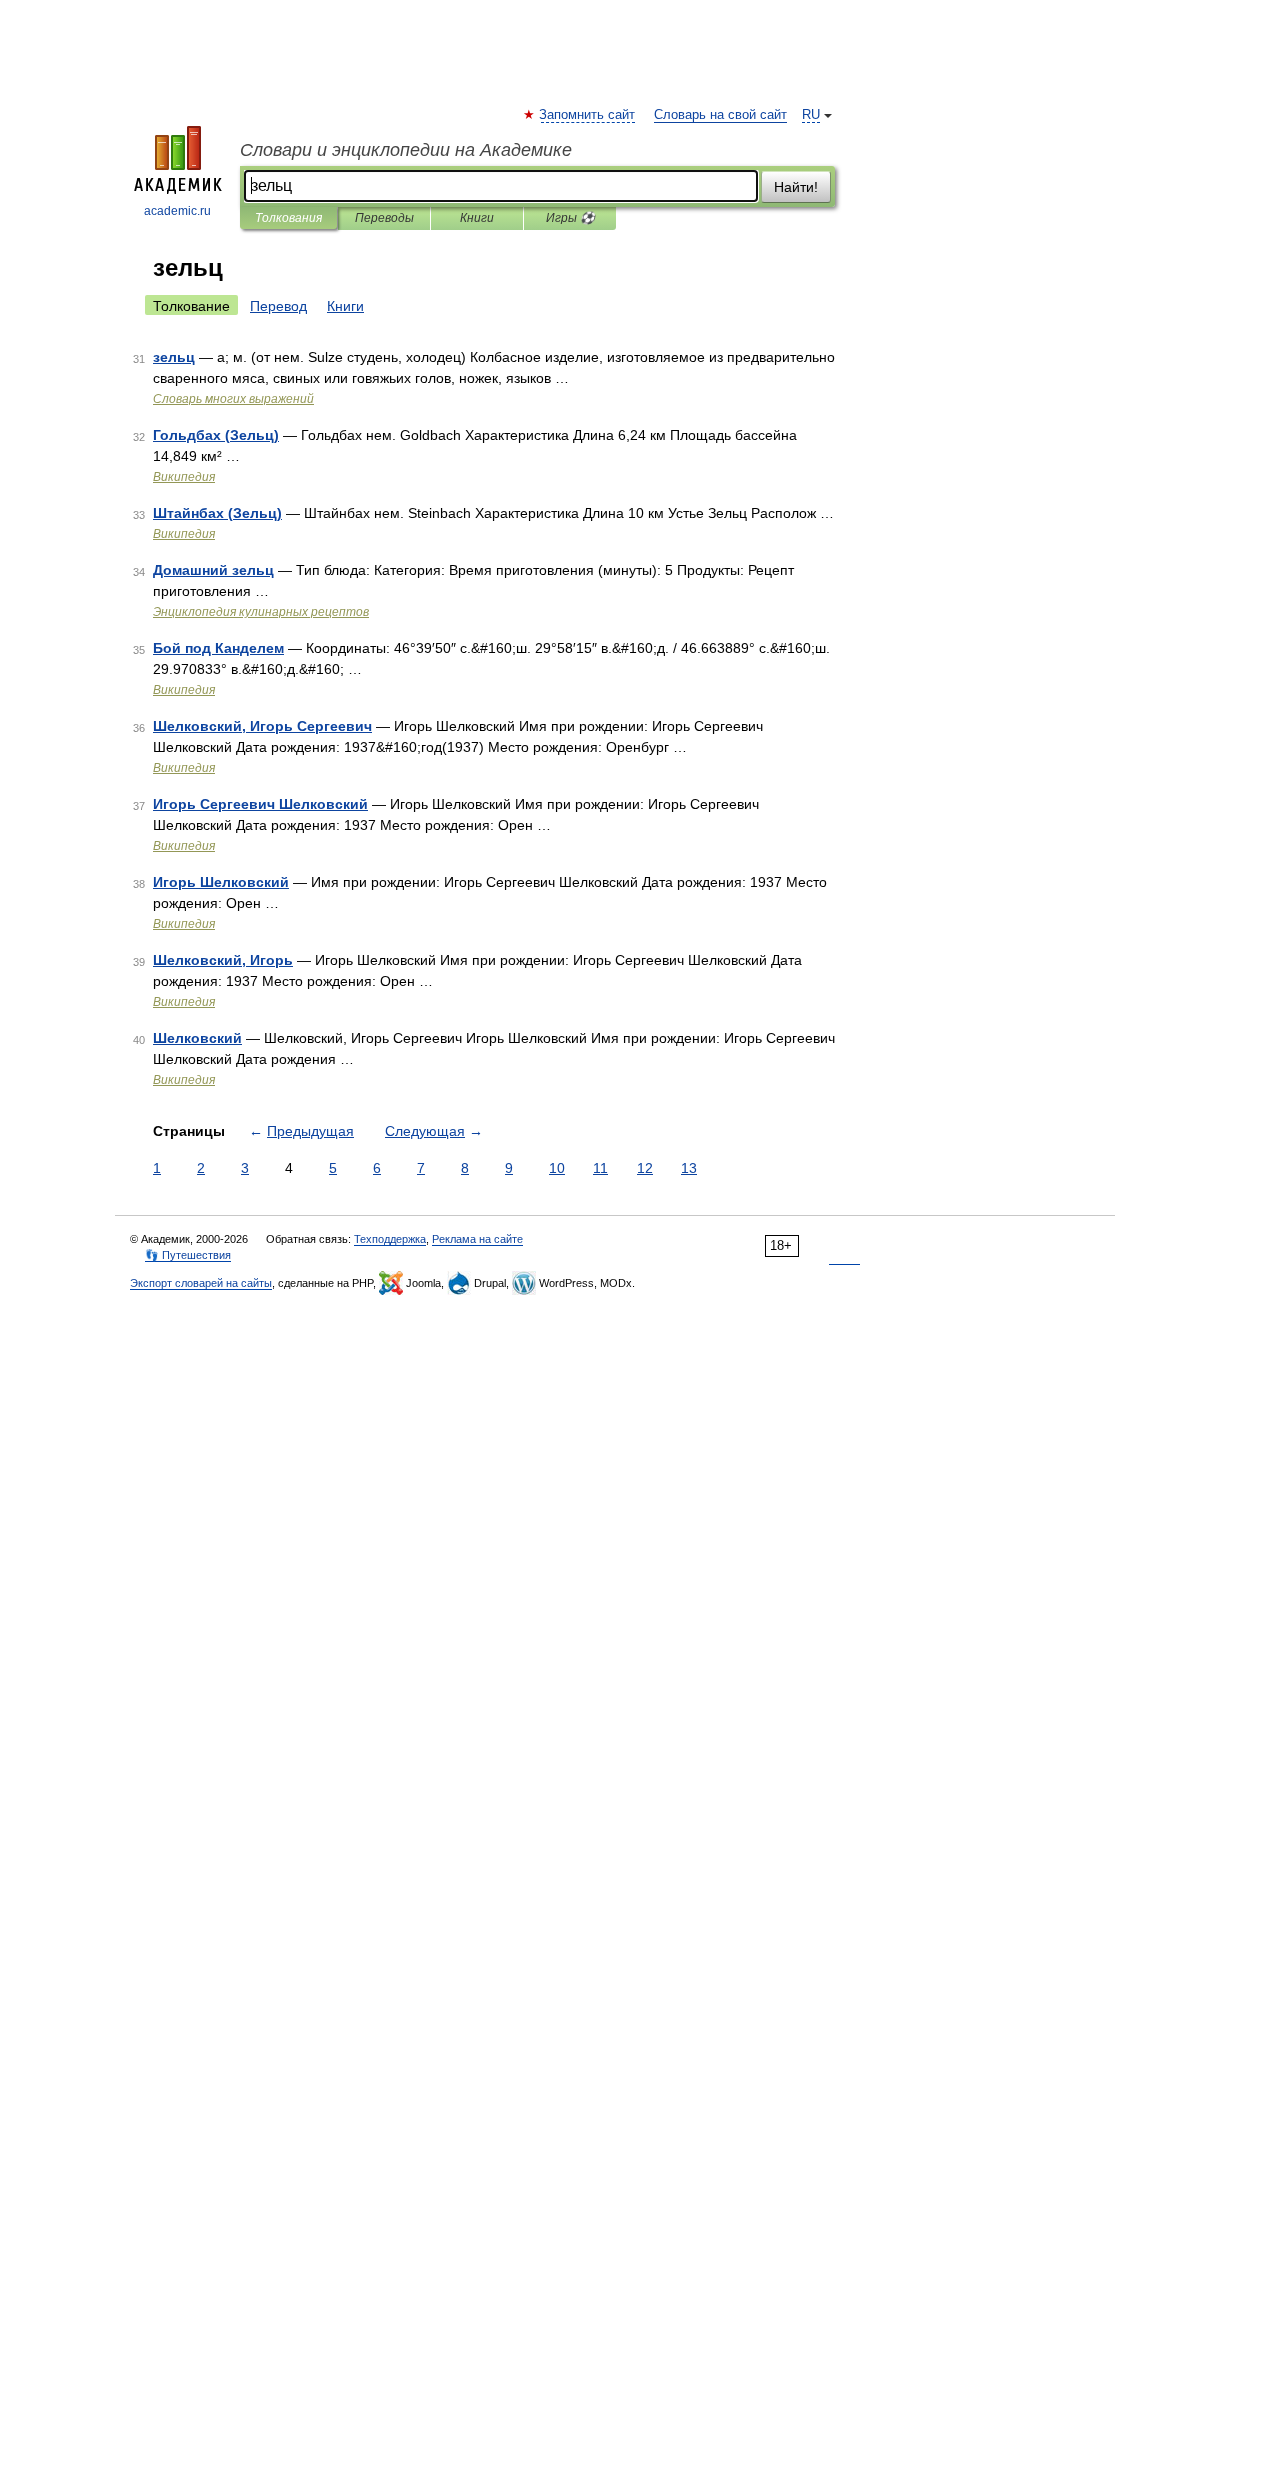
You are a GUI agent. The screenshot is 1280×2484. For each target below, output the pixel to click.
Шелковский (197, 1038)
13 (689, 1168)
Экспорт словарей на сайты (201, 1283)
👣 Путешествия (188, 1255)
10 (557, 1168)
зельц (174, 357)
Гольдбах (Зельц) (216, 435)
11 (600, 1168)
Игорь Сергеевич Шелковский (260, 804)
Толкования (288, 218)
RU (811, 115)
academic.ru (177, 211)
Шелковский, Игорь (223, 960)
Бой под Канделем (218, 648)
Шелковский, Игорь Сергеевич (262, 726)
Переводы (384, 218)
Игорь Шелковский (221, 882)
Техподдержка (390, 1239)
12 (645, 1168)
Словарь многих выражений (233, 399)
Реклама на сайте (477, 1239)
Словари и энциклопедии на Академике (406, 150)
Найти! (796, 187)
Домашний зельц (213, 570)
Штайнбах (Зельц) (217, 513)
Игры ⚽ (570, 218)
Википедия (184, 477)
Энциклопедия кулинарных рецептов (261, 612)
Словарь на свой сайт (720, 115)
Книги (477, 218)
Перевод (278, 306)
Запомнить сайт (588, 115)
